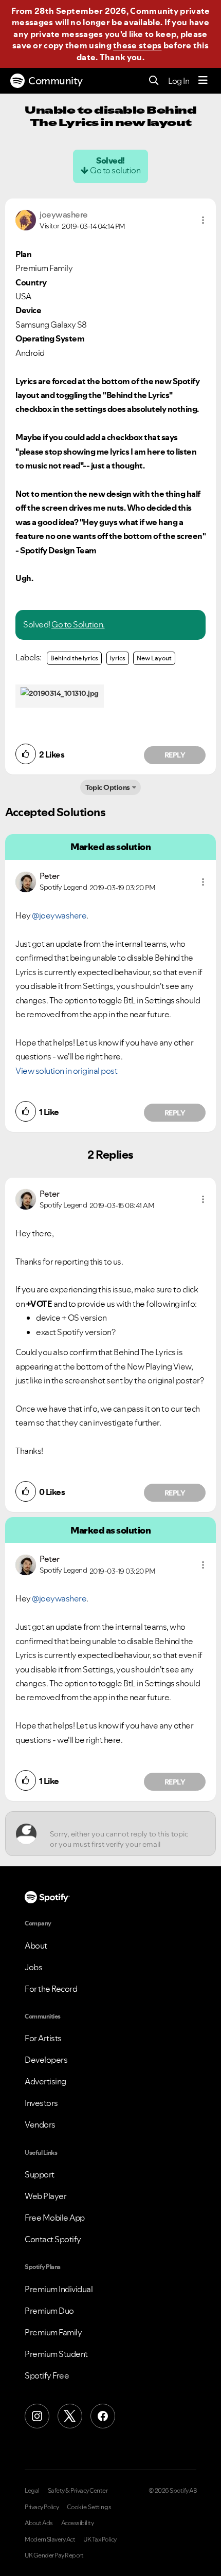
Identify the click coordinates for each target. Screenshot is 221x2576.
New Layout (154, 658)
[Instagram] (37, 2416)
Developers (46, 2060)
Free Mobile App (55, 2218)
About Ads (39, 2523)
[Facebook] (103, 2416)
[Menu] (203, 81)
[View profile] (26, 219)
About (36, 1945)
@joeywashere (59, 915)
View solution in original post (66, 1071)
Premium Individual (59, 2289)
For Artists (43, 2038)
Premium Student (56, 2354)
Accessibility (78, 2523)
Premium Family (53, 2332)
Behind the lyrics (74, 658)
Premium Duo (49, 2311)
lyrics (118, 658)
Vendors (40, 2124)
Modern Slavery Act (50, 2539)
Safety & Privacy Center (78, 2491)
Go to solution (115, 170)
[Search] (154, 81)
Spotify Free (47, 2375)
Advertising (45, 2081)
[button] (203, 220)
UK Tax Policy (100, 2539)
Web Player (45, 2196)
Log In (179, 81)
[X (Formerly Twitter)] (70, 2416)
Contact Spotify (53, 2239)
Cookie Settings (89, 2507)
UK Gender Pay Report (54, 2555)
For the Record (51, 1989)
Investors (41, 2103)
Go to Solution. (78, 624)
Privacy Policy (42, 2507)
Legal (32, 2491)
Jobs (33, 1967)
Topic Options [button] (108, 787)
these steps (137, 45)
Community (56, 81)
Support (40, 2174)
